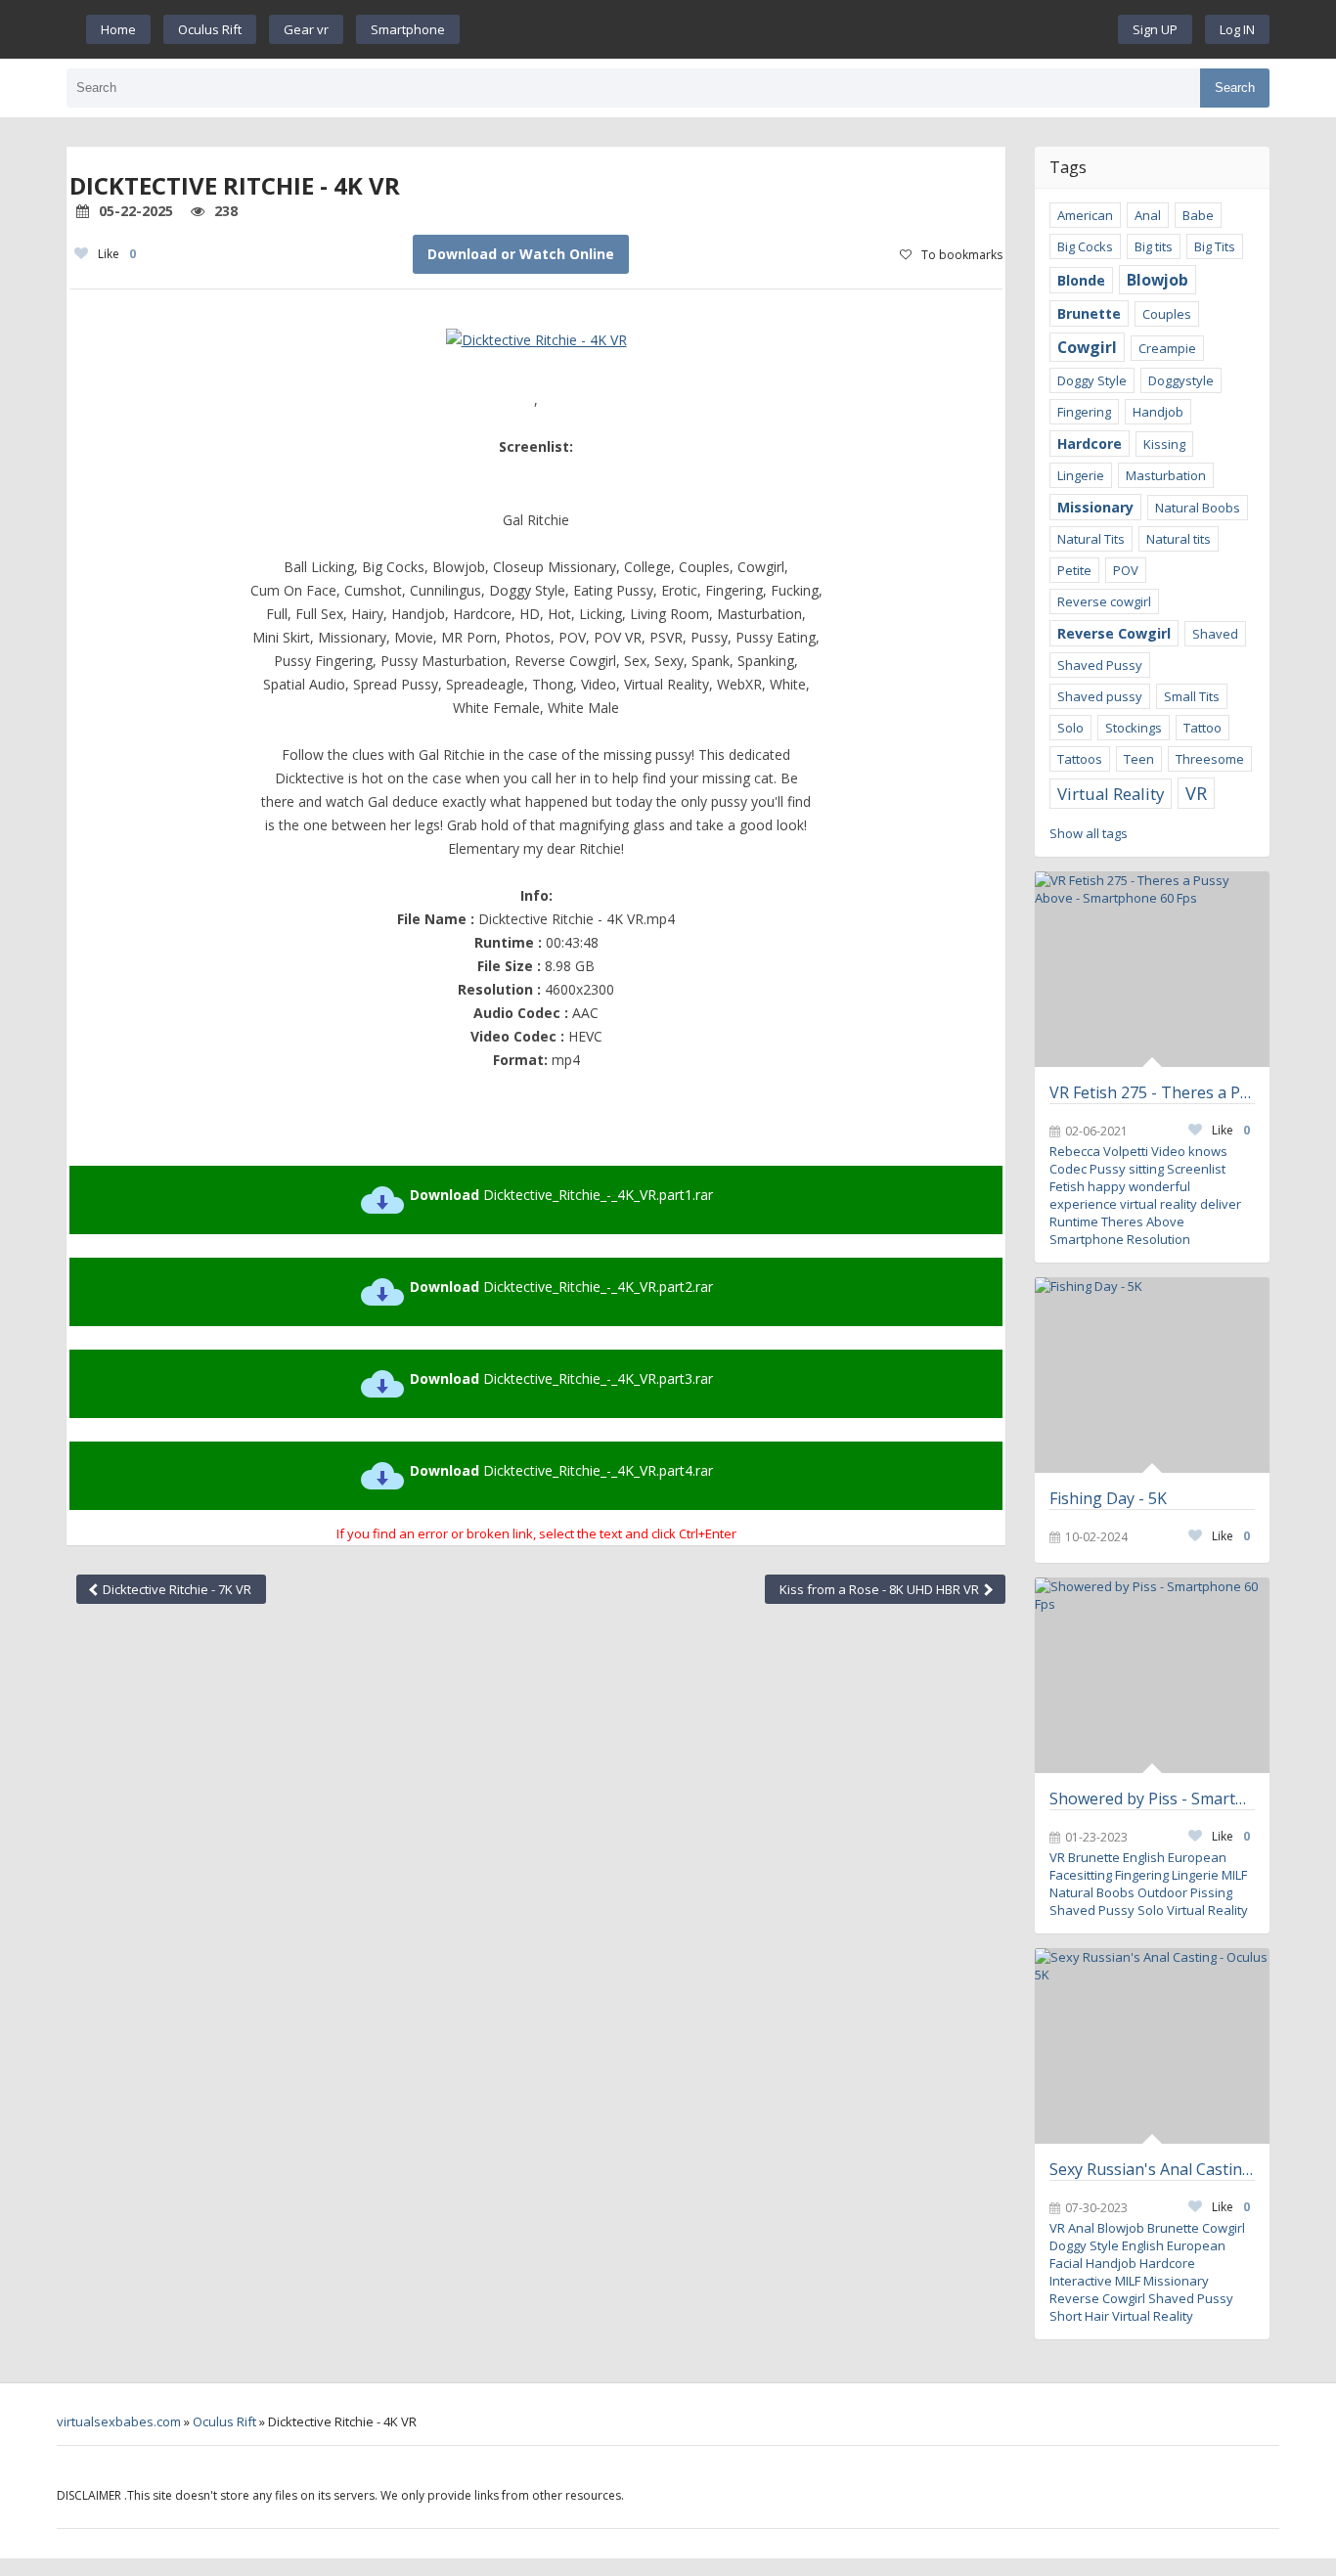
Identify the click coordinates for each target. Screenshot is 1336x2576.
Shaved (1215, 634)
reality (1179, 1204)
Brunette (1089, 313)
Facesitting (1081, 1875)
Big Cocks (1085, 246)
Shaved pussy (1100, 696)
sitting (1146, 1169)
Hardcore (1090, 444)
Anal (1148, 215)
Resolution (1158, 1239)
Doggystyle (1181, 380)
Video (1168, 1151)
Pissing (1211, 1892)
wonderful (1159, 1186)
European (1197, 1857)
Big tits (1154, 246)
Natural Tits (1091, 539)
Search (1235, 88)
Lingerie (1081, 475)
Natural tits (1179, 539)
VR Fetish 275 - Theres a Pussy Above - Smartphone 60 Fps (1152, 1092)
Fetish (1067, 1186)
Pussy (1108, 1169)
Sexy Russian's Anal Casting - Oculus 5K (1152, 2169)
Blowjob (1158, 280)
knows (1208, 1151)
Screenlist (1196, 1169)
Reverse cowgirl (1104, 601)
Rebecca (1075, 1151)
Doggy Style (1092, 380)
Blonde (1081, 280)
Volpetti (1126, 1151)
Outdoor (1162, 1892)
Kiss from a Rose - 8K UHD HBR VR (881, 1589)
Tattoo (1202, 728)
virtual (1138, 1204)
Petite (1074, 570)
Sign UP (1155, 29)
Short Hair (1079, 2316)
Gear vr (306, 29)
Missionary (1095, 507)
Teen (1139, 759)
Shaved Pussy (1100, 665)
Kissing (1164, 444)
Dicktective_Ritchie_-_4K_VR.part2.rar (561, 1287)
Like (117, 254)
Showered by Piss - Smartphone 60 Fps (1152, 1799)
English (1144, 1857)
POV (1126, 570)
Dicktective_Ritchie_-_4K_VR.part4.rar (561, 1470)
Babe (1198, 215)
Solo (1070, 728)
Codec (1068, 1169)
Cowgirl (1087, 347)
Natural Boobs (1198, 508)
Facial (1066, 2263)
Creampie (1167, 348)
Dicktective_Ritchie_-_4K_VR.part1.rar (561, 1195)
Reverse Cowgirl (1114, 633)
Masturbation (1166, 475)
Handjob (1158, 412)
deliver (1221, 1204)
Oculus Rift (210, 29)
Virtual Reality (1111, 794)
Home (118, 29)
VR (1196, 793)
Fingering (1084, 412)
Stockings (1134, 728)
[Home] (789, 29)
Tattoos (1080, 759)
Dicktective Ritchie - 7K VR (176, 1589)
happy (1107, 1186)
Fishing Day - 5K (1108, 1498)
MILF (1234, 1875)
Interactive (1081, 2281)
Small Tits (1192, 696)
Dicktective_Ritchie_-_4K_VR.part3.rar (561, 1378)
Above (1165, 1221)
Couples (1167, 314)
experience (1083, 1204)
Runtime (1074, 1221)
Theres (1122, 1221)
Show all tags (1089, 833)
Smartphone (408, 29)
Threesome (1210, 759)
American (1085, 215)
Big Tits (1215, 246)
